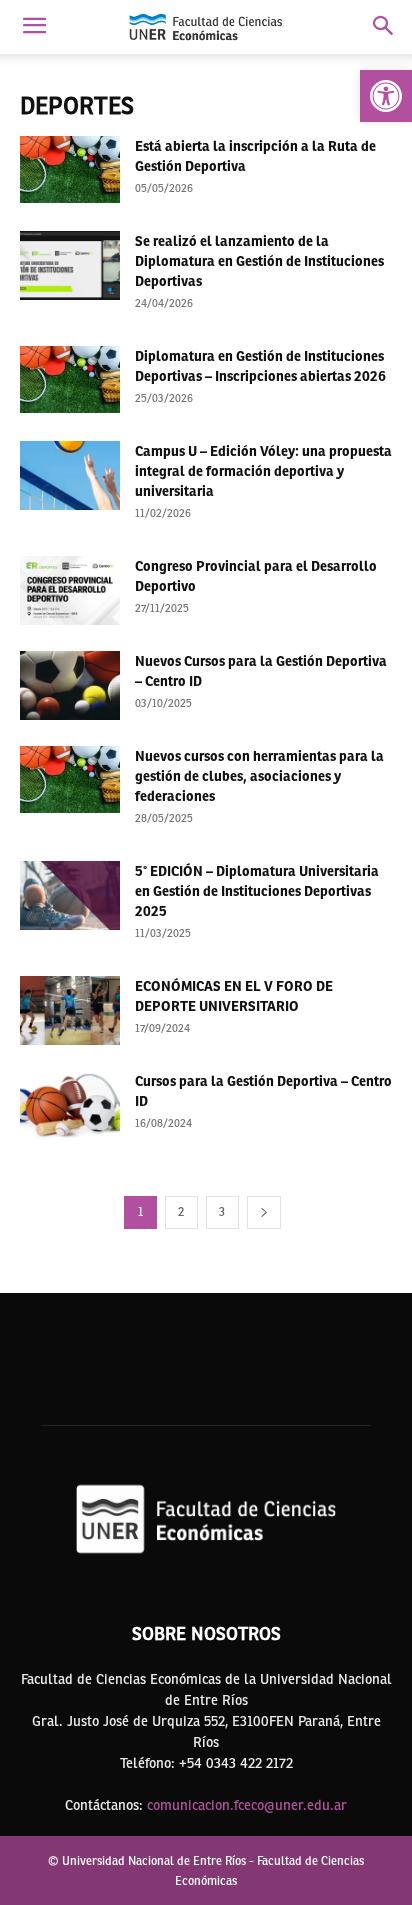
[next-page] (264, 1212)
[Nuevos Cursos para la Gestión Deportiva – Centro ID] (70, 685)
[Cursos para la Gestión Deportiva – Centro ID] (70, 1105)
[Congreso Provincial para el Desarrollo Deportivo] (70, 590)
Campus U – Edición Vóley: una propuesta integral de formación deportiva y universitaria (263, 471)
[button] (386, 96)
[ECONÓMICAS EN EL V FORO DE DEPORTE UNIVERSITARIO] (70, 1010)
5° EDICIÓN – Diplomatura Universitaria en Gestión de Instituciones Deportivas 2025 (257, 891)
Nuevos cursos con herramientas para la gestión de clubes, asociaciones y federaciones (259, 776)
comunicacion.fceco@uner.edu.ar (247, 1805)
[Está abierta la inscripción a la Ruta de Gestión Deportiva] (70, 169)
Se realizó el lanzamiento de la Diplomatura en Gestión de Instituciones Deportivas (259, 261)
